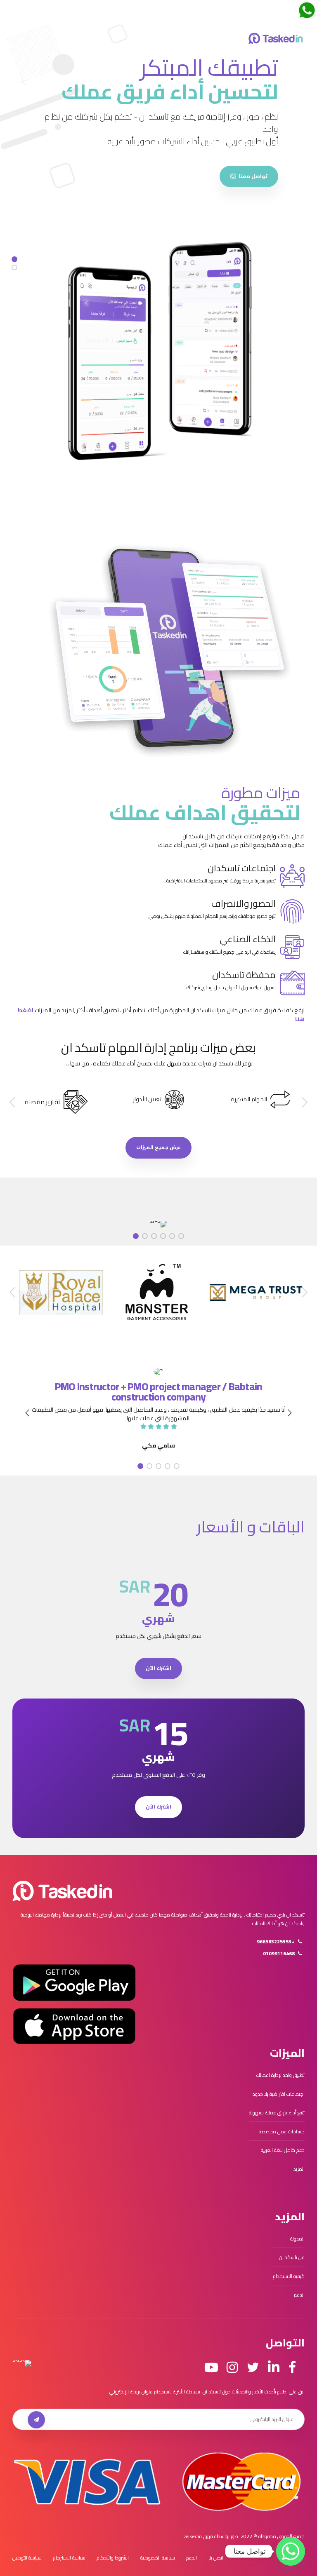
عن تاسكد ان (292, 2252)
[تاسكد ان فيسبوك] (292, 2362)
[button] (304, 1097)
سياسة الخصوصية (158, 2552)
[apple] (180, 140)
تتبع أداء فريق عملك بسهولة (277, 2107)
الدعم (299, 2289)
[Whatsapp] (291, 2551)
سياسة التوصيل (27, 2552)
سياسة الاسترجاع (69, 2552)
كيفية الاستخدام (289, 2270)
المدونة (297, 2233)
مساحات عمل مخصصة (282, 2126)
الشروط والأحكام (113, 2552)
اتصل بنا (216, 2552)
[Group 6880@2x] (62, 1885)
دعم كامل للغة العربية (283, 2145)
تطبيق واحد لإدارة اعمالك (280, 2070)
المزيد (299, 2163)
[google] (247, 140)
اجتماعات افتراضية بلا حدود (279, 2088)
